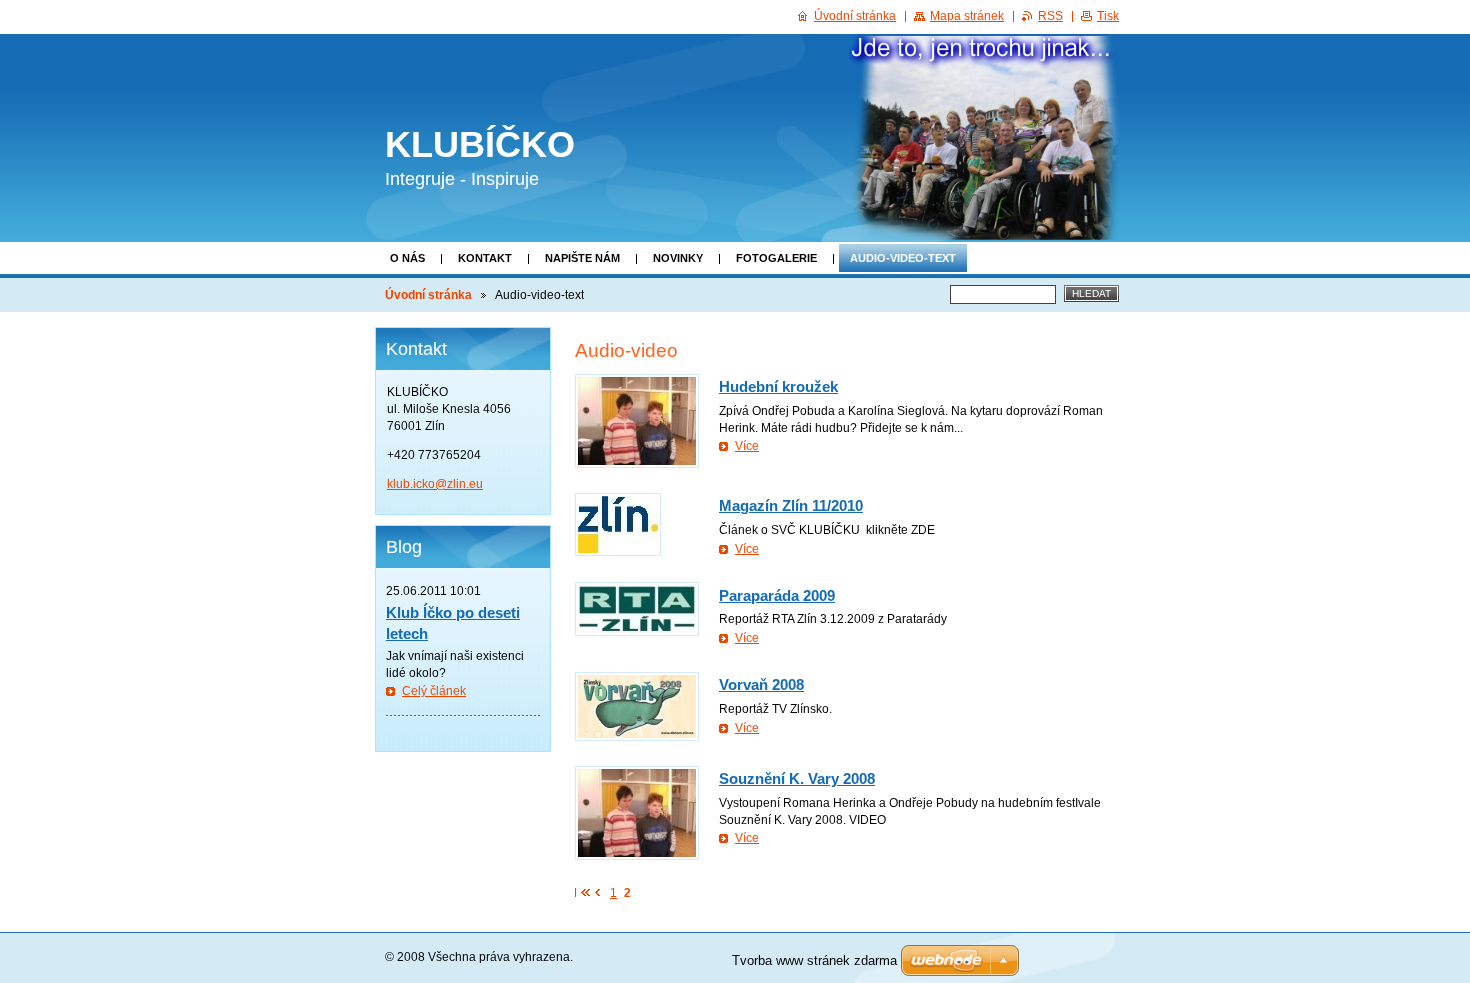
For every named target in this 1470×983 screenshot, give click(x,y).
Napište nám (582, 258)
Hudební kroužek (778, 386)
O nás (407, 258)
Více (747, 446)
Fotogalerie (776, 258)
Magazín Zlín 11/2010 (791, 505)
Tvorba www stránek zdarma (814, 960)
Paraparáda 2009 (777, 595)
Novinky (678, 258)
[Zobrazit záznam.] (637, 421)
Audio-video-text (903, 258)
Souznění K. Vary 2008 (797, 778)
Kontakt (485, 258)
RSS (1050, 16)
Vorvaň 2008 (761, 684)
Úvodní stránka (428, 295)
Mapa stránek (967, 16)
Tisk (1108, 16)
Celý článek (434, 691)
